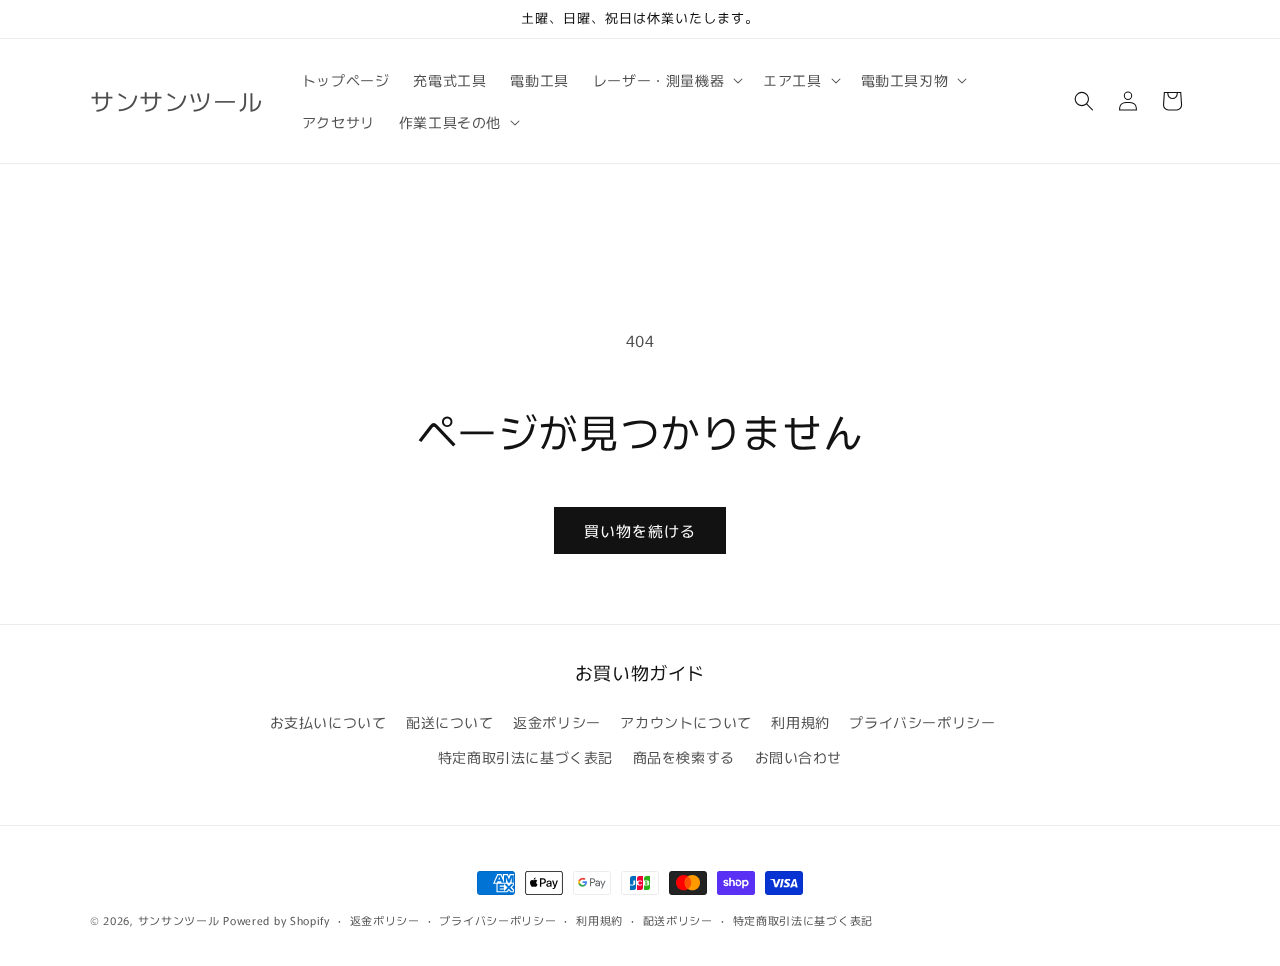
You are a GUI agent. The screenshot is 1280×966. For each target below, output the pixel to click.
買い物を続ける (640, 530)
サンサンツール (179, 920)
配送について (450, 722)
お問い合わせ (799, 757)
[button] (666, 80)
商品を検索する (684, 757)
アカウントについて (685, 722)
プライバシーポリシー (922, 722)
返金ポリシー (557, 722)
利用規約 (800, 722)
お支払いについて (328, 722)
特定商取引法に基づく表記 (525, 757)
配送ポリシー (678, 920)
